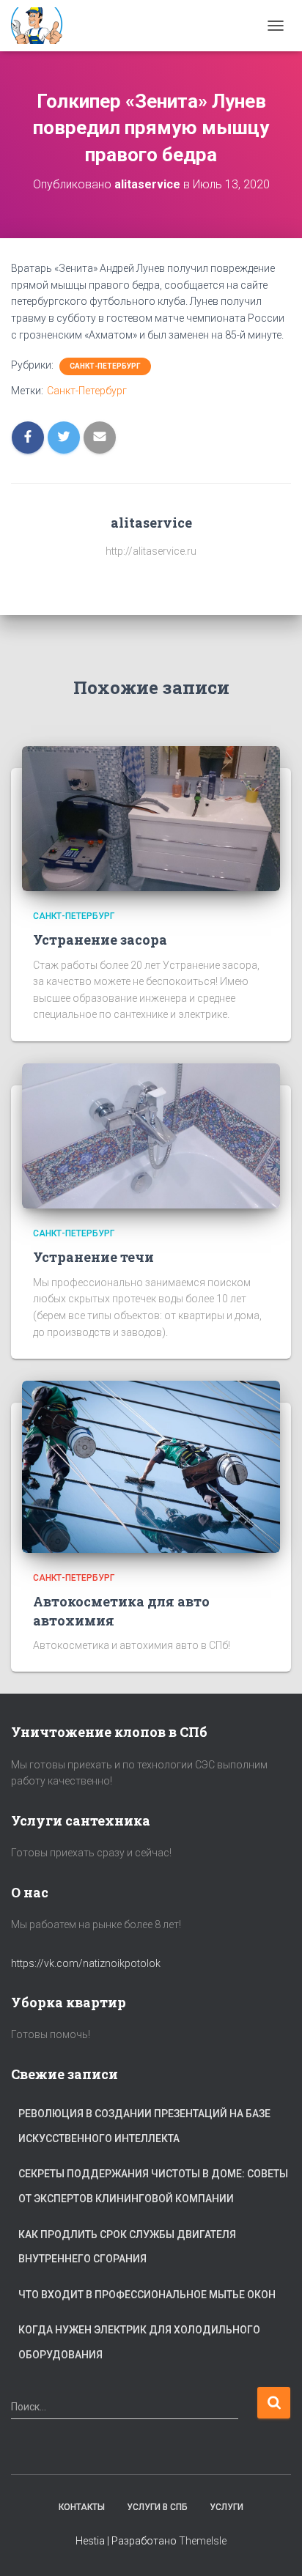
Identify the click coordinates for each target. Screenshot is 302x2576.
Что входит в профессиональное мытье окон (147, 2295)
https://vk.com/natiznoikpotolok (86, 1963)
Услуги (226, 2507)
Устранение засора (100, 940)
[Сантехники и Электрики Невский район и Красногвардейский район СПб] (44, 26)
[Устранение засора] (151, 818)
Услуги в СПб (157, 2507)
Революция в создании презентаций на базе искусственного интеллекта (144, 2126)
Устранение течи (93, 1257)
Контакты (82, 2507)
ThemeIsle (203, 2541)
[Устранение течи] (151, 1135)
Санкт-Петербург (105, 366)
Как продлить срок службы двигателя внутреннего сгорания (127, 2247)
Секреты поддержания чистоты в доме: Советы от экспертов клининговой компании (153, 2186)
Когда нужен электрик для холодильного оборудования (139, 2342)
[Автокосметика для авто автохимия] (151, 1466)
